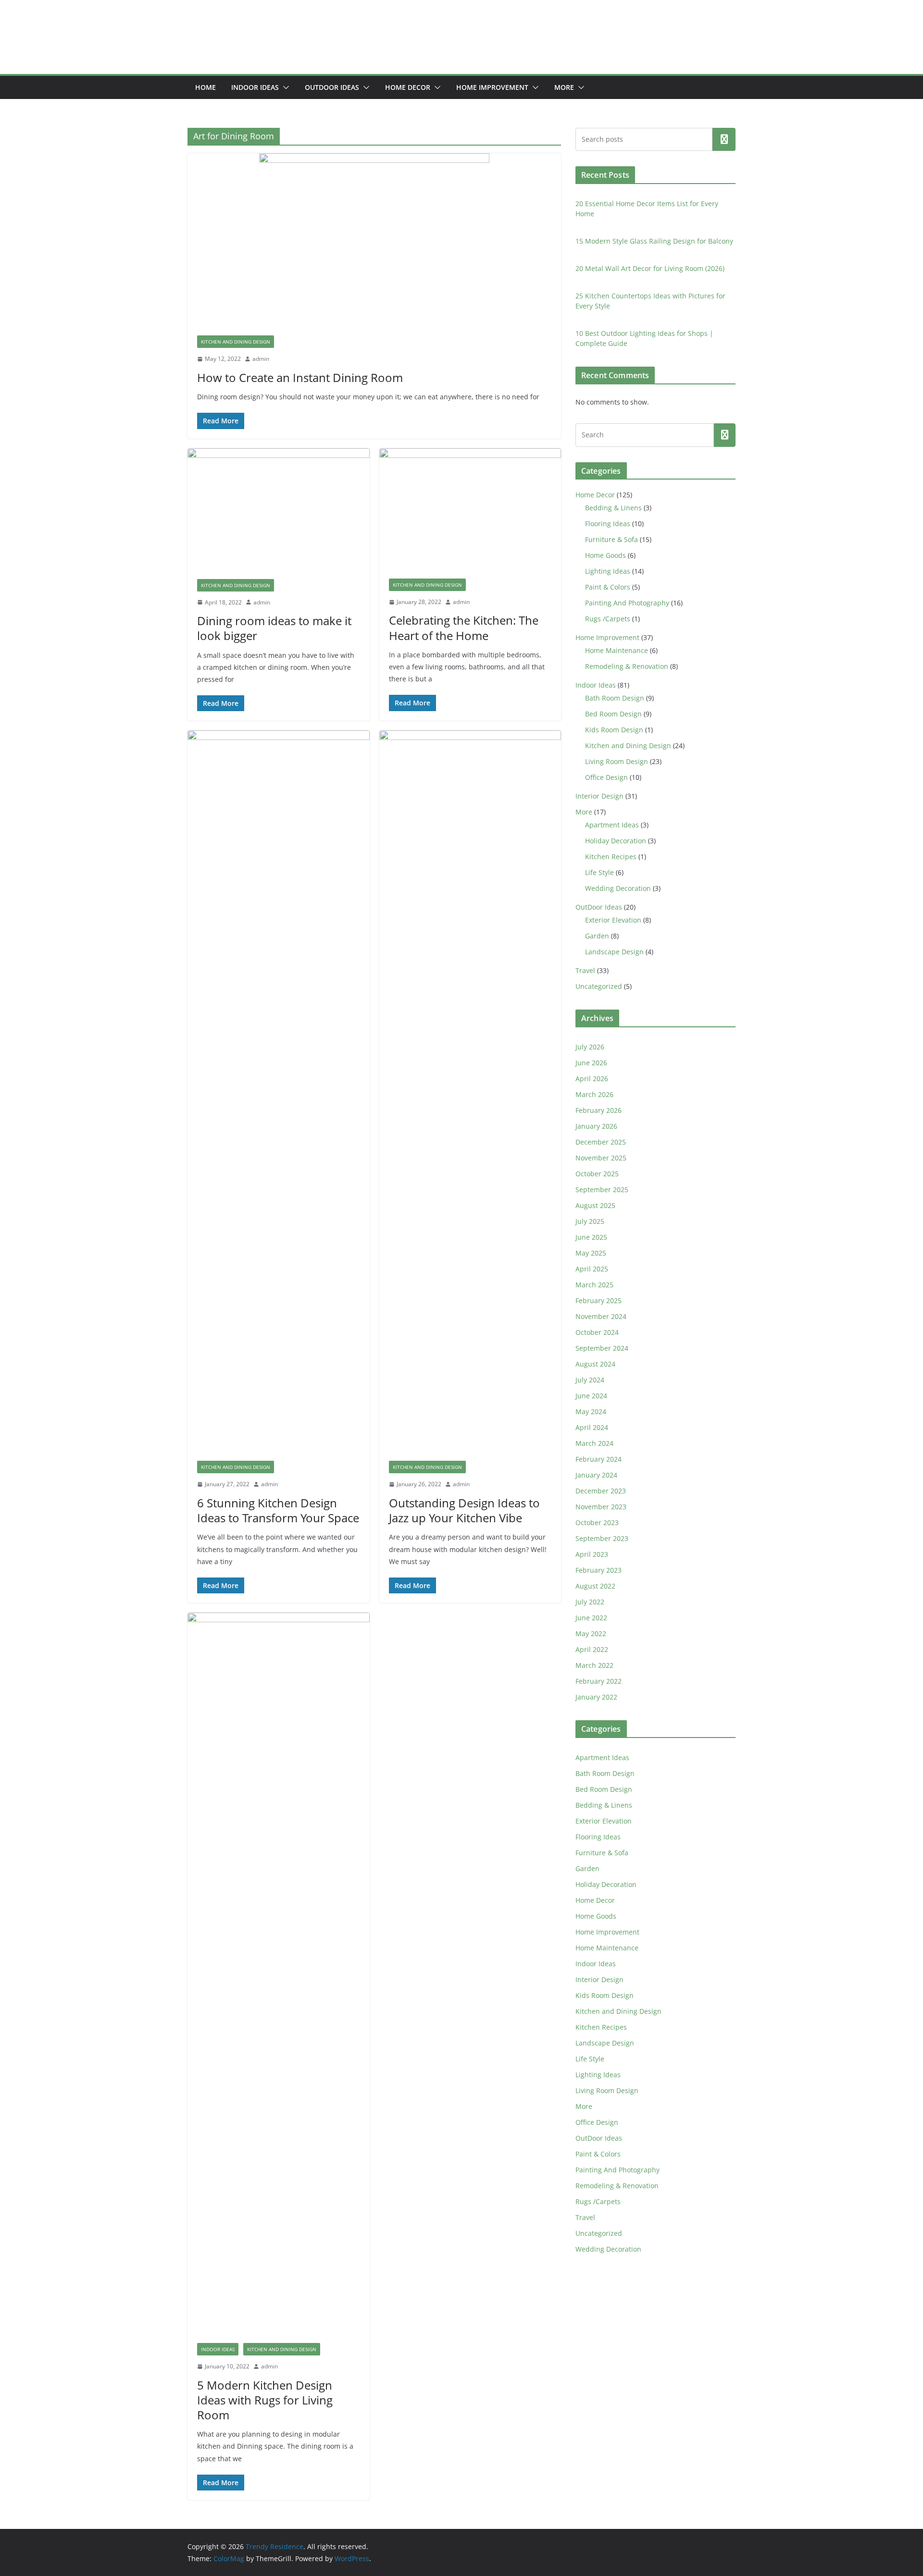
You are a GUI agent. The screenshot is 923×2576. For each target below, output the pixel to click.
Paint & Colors (608, 587)
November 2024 (601, 1316)
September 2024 (602, 1348)
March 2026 (594, 1094)
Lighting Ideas (608, 571)
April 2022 (592, 1649)
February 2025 (599, 1300)
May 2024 (591, 1411)
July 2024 (590, 1380)
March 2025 (594, 1285)
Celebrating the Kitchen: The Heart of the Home (464, 628)
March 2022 (594, 1665)
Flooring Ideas (608, 524)
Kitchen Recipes (611, 857)
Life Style (599, 872)
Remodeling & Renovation (627, 666)
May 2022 (591, 1633)
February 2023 (599, 1570)
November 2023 (601, 1507)
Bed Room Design (613, 714)
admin (261, 359)
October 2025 (597, 1174)
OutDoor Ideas (332, 87)
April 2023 (592, 1554)
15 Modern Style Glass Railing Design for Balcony (654, 241)
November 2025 (601, 1158)
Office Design (606, 777)
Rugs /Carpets (608, 619)
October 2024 (597, 1332)
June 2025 (591, 1237)
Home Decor (408, 87)
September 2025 (602, 1189)
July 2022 (590, 1602)
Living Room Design (617, 761)
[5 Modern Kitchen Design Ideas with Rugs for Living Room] (279, 1973)
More (564, 87)
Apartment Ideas (612, 825)
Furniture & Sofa (611, 539)
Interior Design (599, 796)
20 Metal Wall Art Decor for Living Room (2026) (650, 268)
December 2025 (601, 1142)
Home (206, 87)
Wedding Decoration (618, 888)
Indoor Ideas (255, 87)
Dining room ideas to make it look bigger (274, 628)
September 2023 (602, 1538)
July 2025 (590, 1221)
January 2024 (596, 1475)
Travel (585, 970)
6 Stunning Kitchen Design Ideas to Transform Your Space (278, 1510)
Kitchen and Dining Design (236, 342)
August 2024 (595, 1364)
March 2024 (594, 1443)
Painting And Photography (627, 603)
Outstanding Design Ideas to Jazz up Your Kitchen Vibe (464, 1510)
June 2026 (591, 1063)
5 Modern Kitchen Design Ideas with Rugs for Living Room (265, 2400)
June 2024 (591, 1396)
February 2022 (599, 1681)
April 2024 (592, 1427)
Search (724, 139)
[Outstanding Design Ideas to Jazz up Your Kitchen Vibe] (470, 1091)
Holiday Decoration (616, 841)
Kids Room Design (614, 730)
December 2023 (601, 1491)
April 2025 (592, 1269)
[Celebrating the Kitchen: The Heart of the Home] (470, 509)
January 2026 (596, 1126)
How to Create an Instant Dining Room (300, 377)
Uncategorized (599, 986)
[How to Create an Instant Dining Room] (374, 240)
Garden (597, 936)
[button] (284, 87)
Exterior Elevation (613, 920)
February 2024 (599, 1459)
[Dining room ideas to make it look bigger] (279, 509)
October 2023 (597, 1522)
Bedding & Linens (613, 508)
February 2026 (599, 1110)
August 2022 (595, 1586)
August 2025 (595, 1205)
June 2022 (591, 1618)
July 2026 (590, 1047)
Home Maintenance (617, 650)
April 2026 (592, 1078)
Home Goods (605, 555)
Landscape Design (614, 952)
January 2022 (596, 1697)
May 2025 (591, 1253)
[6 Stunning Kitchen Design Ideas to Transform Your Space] (279, 1091)
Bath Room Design (615, 698)
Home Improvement (492, 87)
